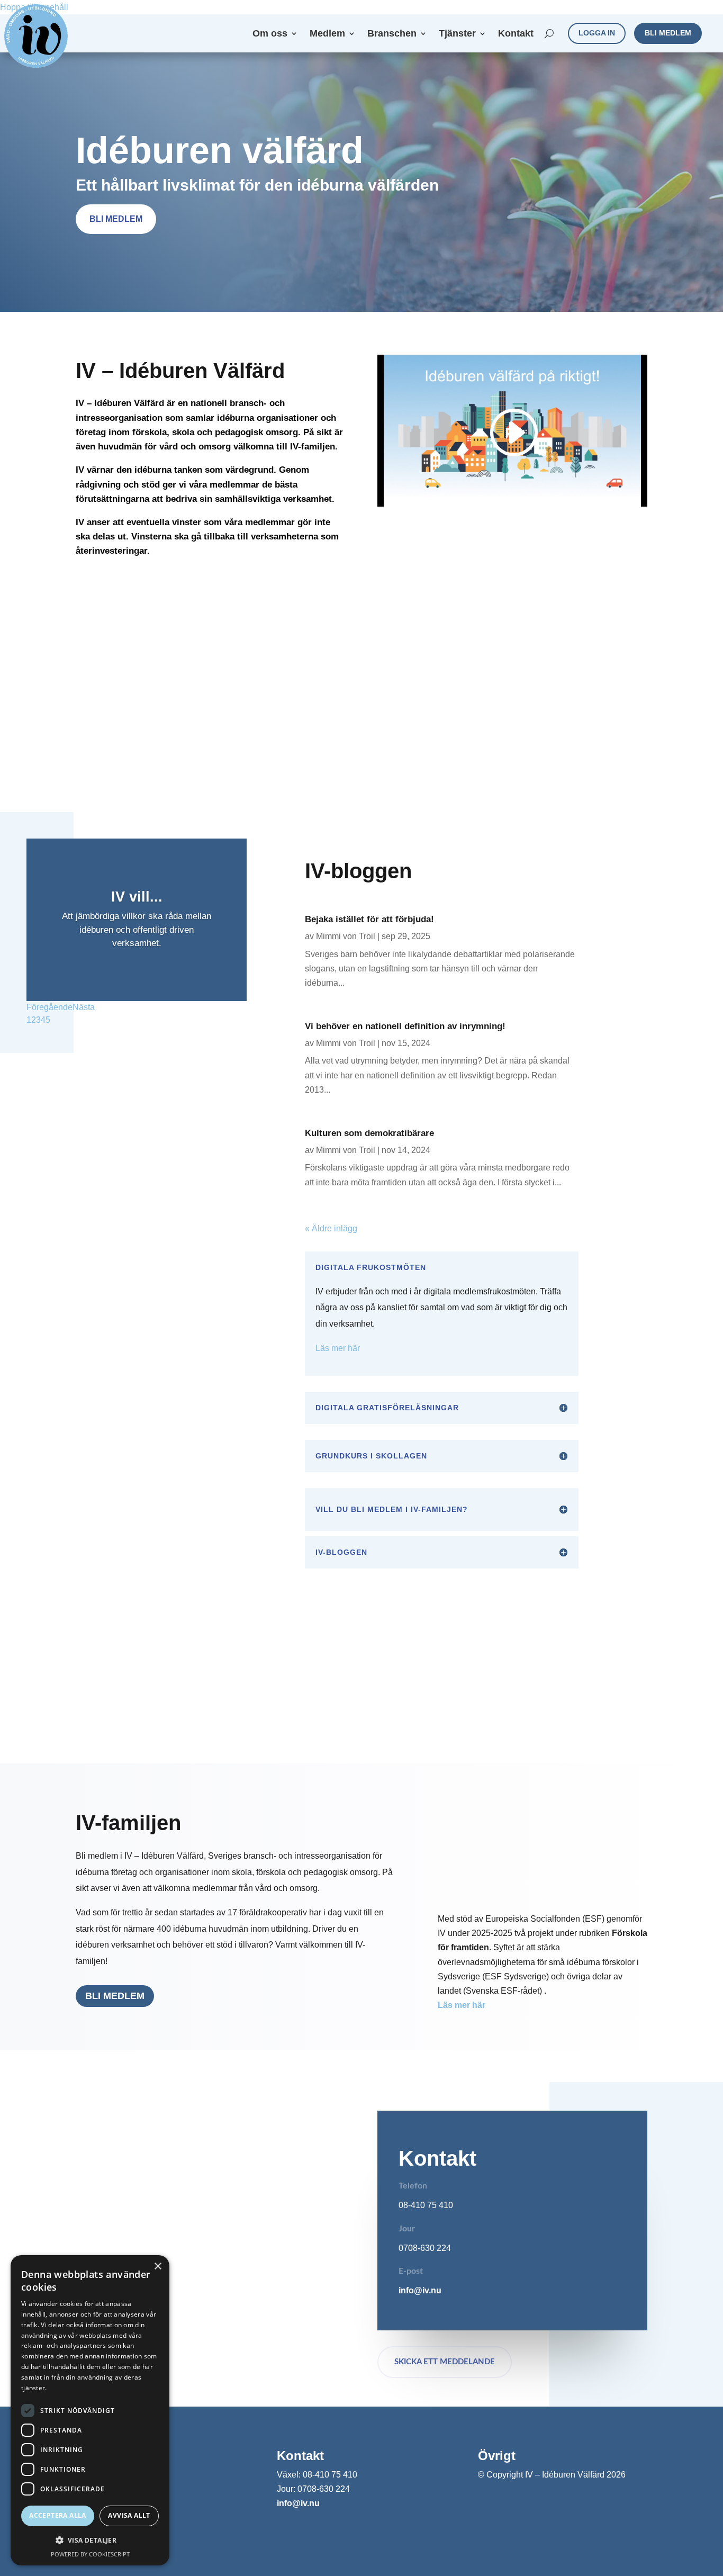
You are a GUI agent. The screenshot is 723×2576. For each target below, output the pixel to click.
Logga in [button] (597, 33)
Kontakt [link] (516, 34)
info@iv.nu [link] (420, 2290)
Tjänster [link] (457, 34)
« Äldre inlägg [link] (331, 1228)
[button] (90, 2540)
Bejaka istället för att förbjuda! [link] (369, 919)
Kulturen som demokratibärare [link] (369, 1133)
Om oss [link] (270, 34)
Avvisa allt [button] (129, 2515)
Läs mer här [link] (338, 1348)
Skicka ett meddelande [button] (445, 2362)
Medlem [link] (327, 34)
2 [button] (34, 1020)
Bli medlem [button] (668, 33)
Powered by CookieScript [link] (90, 2554)
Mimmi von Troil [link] (346, 936)
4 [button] (43, 1020)
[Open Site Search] (549, 33)
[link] (36, 36)
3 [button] (38, 1020)
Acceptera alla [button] (58, 2515)
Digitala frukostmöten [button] (371, 1267)
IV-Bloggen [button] (341, 1552)
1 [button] (29, 1020)
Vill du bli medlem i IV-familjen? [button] (392, 1509)
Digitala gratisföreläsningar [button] (387, 1408)
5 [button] (48, 1020)
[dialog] (90, 2410)
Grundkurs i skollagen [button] (371, 1456)
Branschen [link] (392, 34)
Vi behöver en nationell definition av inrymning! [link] (405, 1026)
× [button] (157, 2267)
